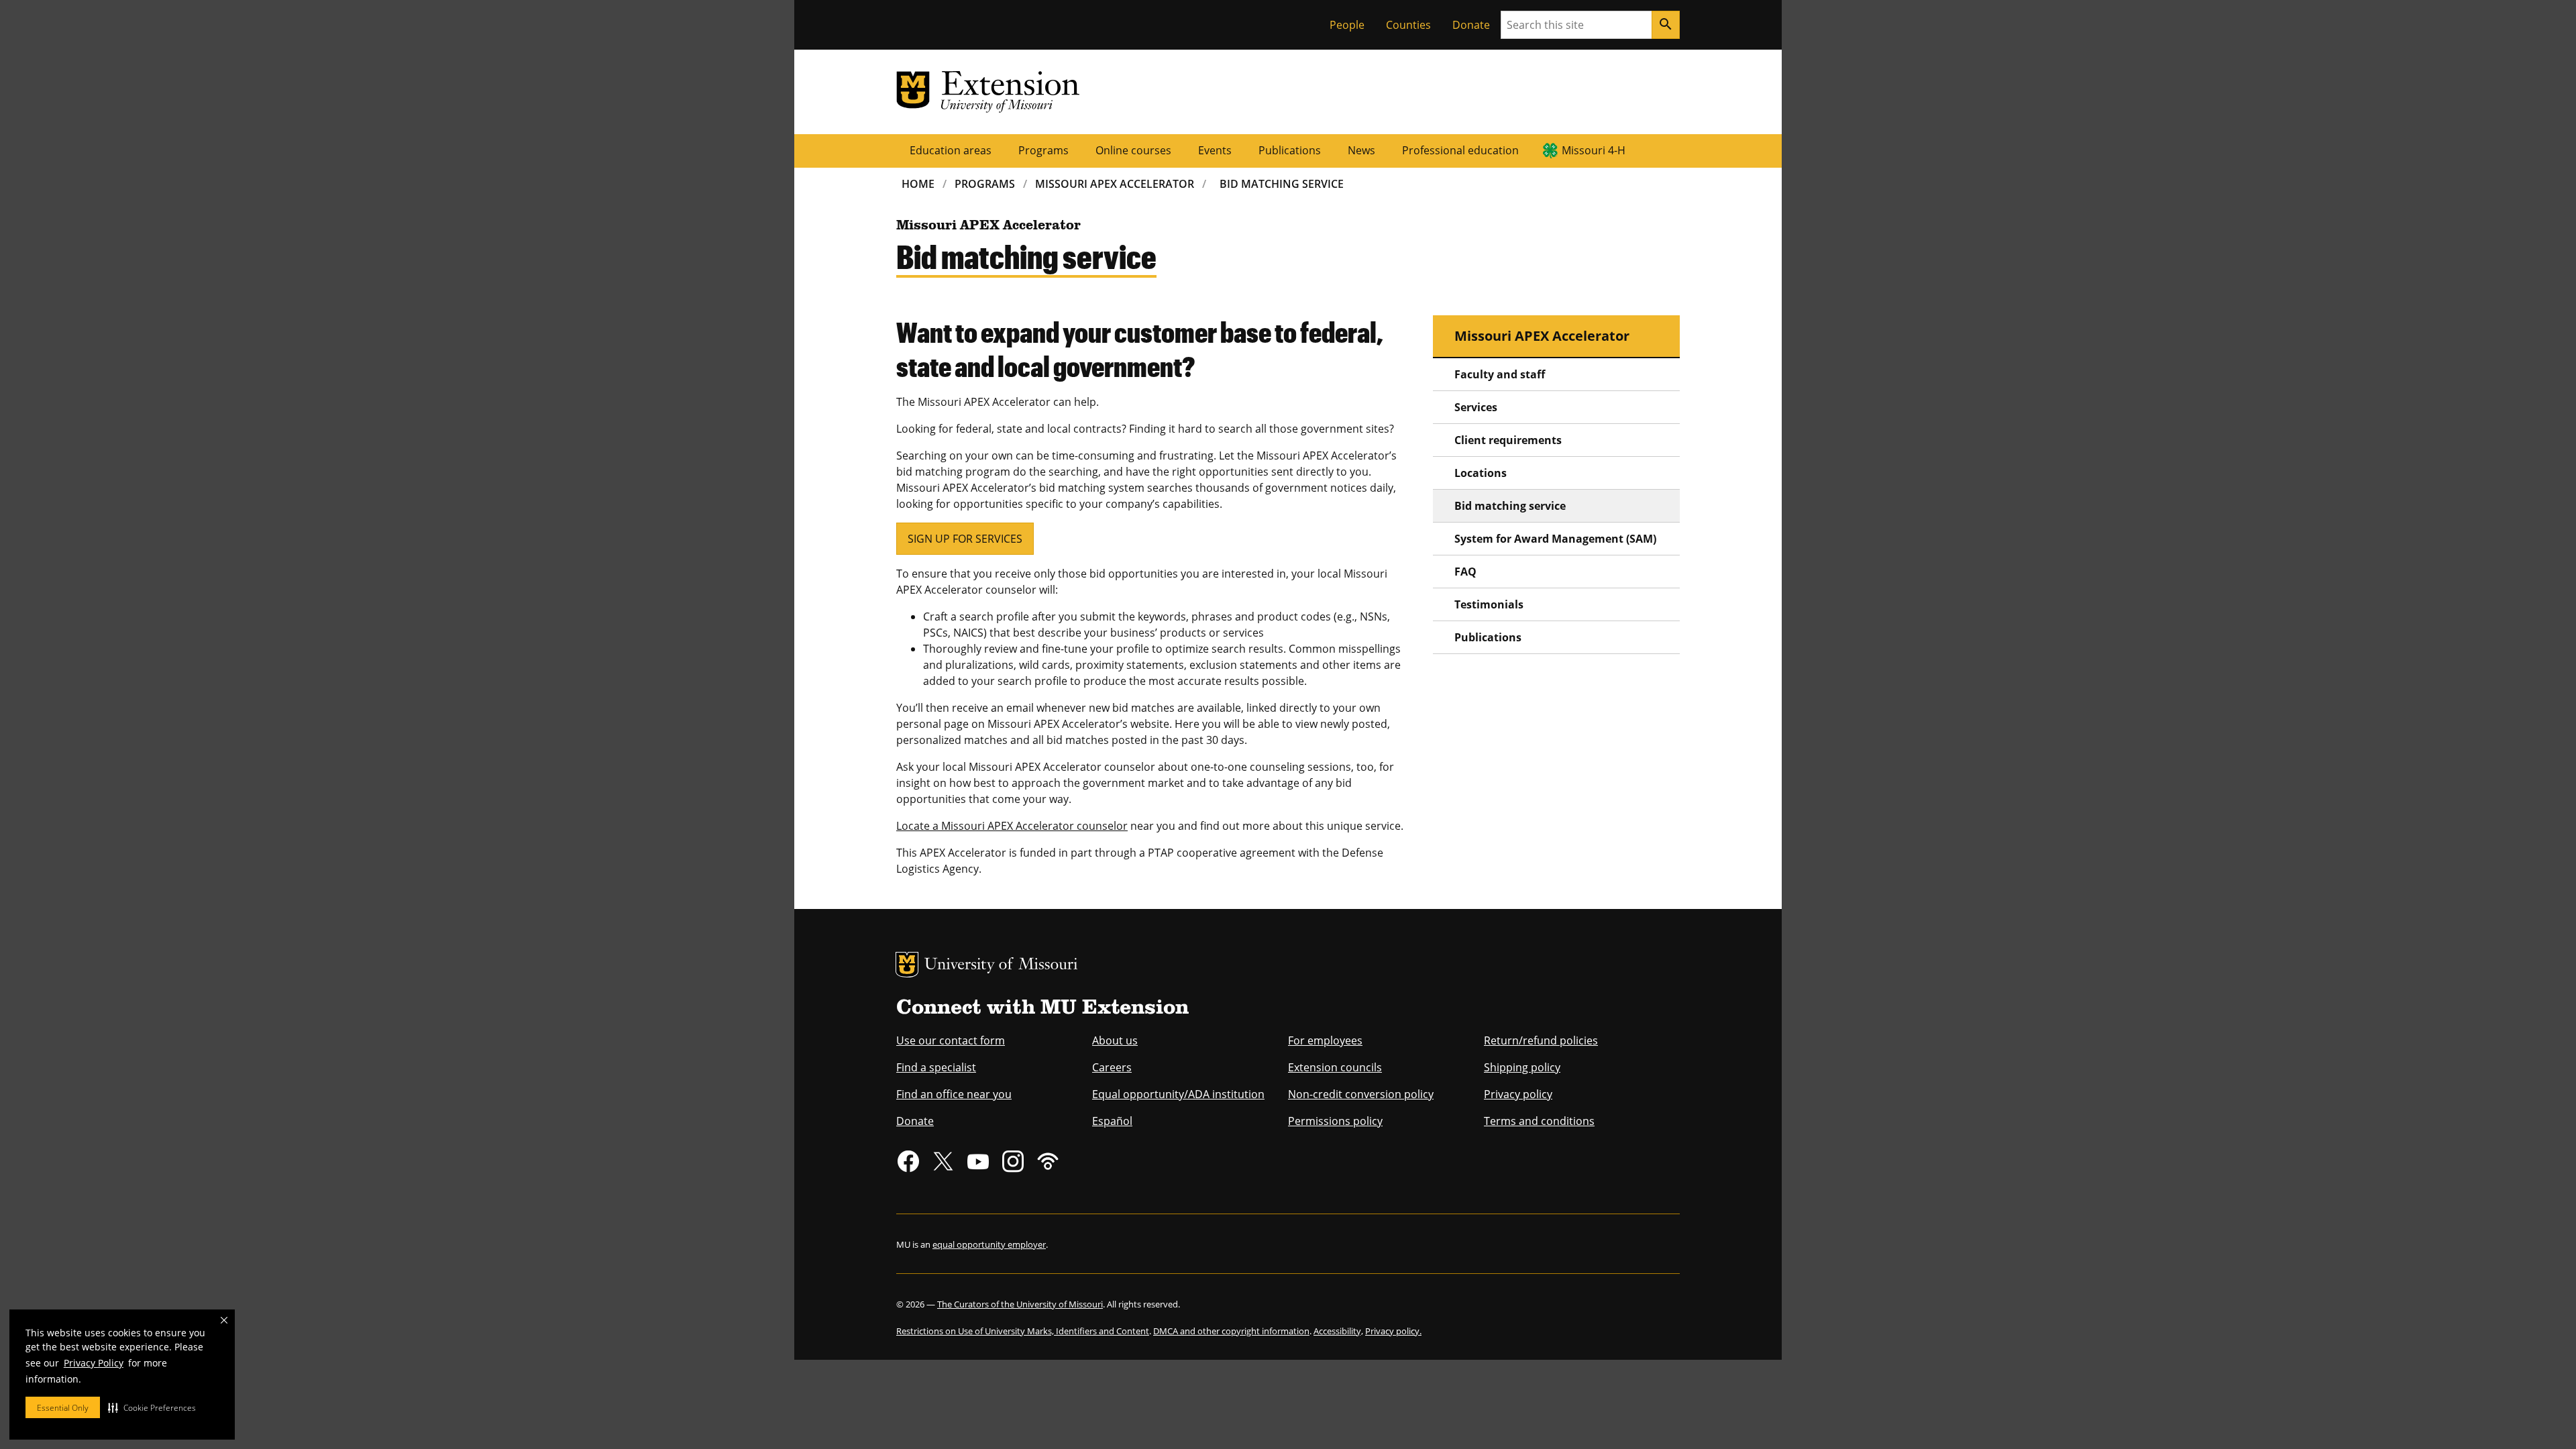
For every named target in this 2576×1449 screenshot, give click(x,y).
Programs (1043, 150)
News (1361, 150)
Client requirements (1508, 440)
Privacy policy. (1393, 1331)
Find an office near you (954, 1094)
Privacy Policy (94, 1363)
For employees (1325, 1040)
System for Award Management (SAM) (1555, 539)
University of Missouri (1001, 966)
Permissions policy (1335, 1121)
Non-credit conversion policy (1361, 1094)
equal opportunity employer (989, 1244)
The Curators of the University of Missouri (1020, 1304)
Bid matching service (1510, 506)
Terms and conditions (1539, 1121)
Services (1476, 407)
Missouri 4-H (1594, 150)
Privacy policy (1518, 1094)
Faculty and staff (1500, 374)
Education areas (951, 150)
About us (1115, 1040)
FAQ (1465, 572)
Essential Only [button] (63, 1408)
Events (1215, 150)
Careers (1112, 1067)
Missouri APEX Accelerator (1115, 184)
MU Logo (907, 965)
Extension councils (1335, 1067)
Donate (1471, 25)
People (1347, 25)
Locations (1481, 473)
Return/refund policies (1541, 1040)
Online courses (1133, 150)
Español (1112, 1121)
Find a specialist (936, 1067)
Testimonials (1489, 604)
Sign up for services (965, 539)
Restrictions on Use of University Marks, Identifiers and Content (1023, 1331)
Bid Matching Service (1282, 184)
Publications (1290, 150)
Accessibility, (1338, 1331)
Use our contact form (951, 1040)
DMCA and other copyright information (1231, 1331)
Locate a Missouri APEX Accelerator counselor (1012, 826)
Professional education (1460, 150)
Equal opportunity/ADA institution (1178, 1094)
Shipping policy (1522, 1067)
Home (918, 184)
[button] (152, 1407)
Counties (1408, 25)
